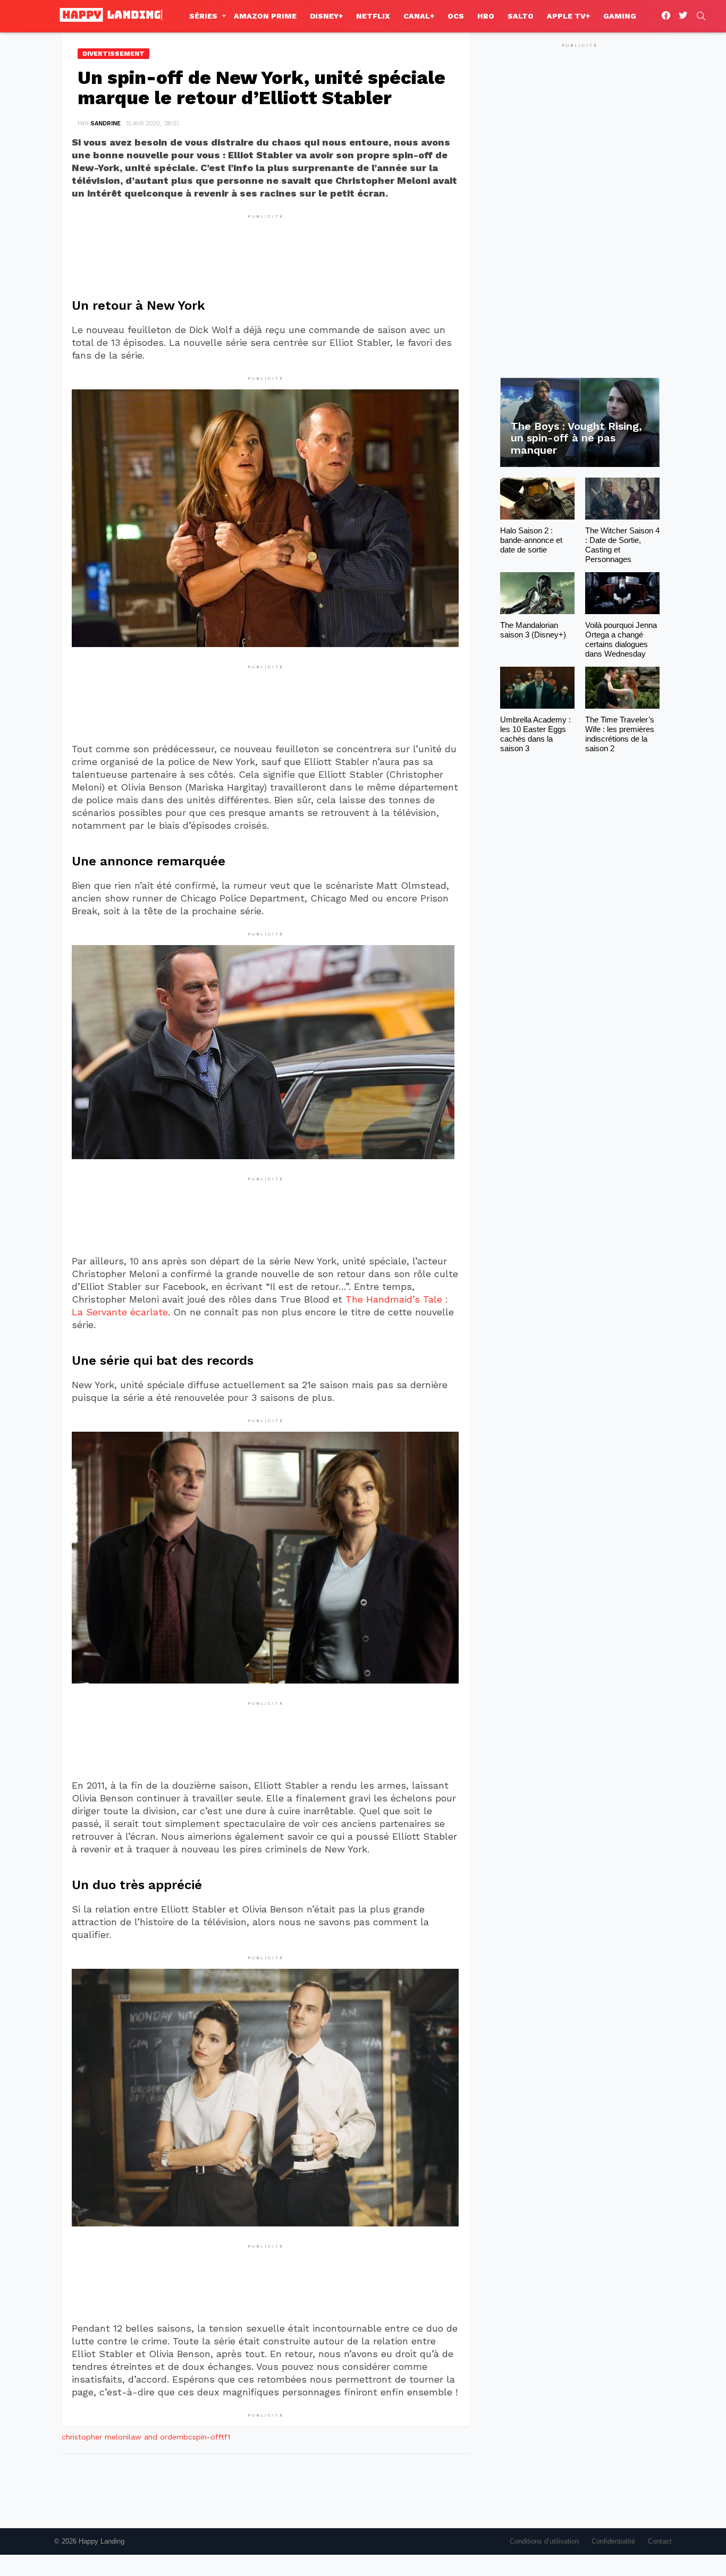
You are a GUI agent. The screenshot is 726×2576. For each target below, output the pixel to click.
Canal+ (419, 16)
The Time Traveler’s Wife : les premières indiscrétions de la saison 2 (620, 734)
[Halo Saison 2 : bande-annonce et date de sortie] (537, 499)
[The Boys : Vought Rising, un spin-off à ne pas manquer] (580, 423)
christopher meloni (95, 2437)
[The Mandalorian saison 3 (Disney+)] (537, 593)
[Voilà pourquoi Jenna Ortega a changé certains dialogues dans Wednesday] (622, 593)
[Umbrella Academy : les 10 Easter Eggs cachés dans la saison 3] (537, 688)
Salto (521, 16)
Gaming (620, 16)
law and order (154, 2437)
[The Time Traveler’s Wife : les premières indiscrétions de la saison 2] (622, 688)
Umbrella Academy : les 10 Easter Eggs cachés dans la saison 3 (535, 734)
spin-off (207, 2437)
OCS (456, 16)
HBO (486, 16)
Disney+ (326, 16)
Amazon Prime (265, 16)
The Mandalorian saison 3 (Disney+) (533, 630)
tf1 (226, 2437)
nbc (186, 2437)
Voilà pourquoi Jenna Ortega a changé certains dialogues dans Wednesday (621, 639)
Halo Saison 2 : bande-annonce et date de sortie (531, 540)
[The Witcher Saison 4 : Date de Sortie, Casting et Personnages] (622, 499)
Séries (203, 16)
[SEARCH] (701, 16)
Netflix (373, 16)
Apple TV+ (568, 16)
